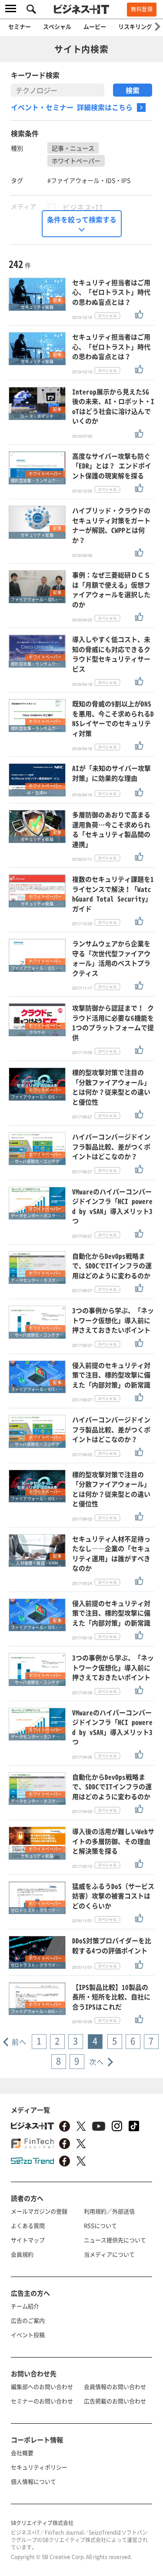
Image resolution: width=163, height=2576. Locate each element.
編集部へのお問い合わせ (42, 2386)
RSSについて (100, 2225)
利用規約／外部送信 (109, 2211)
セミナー (20, 26)
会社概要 (22, 2453)
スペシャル (57, 26)
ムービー (95, 26)
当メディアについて (109, 2254)
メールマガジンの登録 (39, 2211)
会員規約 (22, 2254)
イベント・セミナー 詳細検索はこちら (72, 107)
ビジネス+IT (83, 207)
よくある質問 (28, 2225)
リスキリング (135, 26)
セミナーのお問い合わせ (42, 2401)
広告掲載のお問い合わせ (115, 2401)
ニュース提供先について (115, 2240)
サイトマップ (28, 2240)
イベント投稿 (28, 2335)
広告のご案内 (28, 2320)
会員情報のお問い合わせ (115, 2386)
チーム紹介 (25, 2306)
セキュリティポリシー (39, 2467)
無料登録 (142, 9)
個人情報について (33, 2481)
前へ (19, 2042)
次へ (97, 2062)
